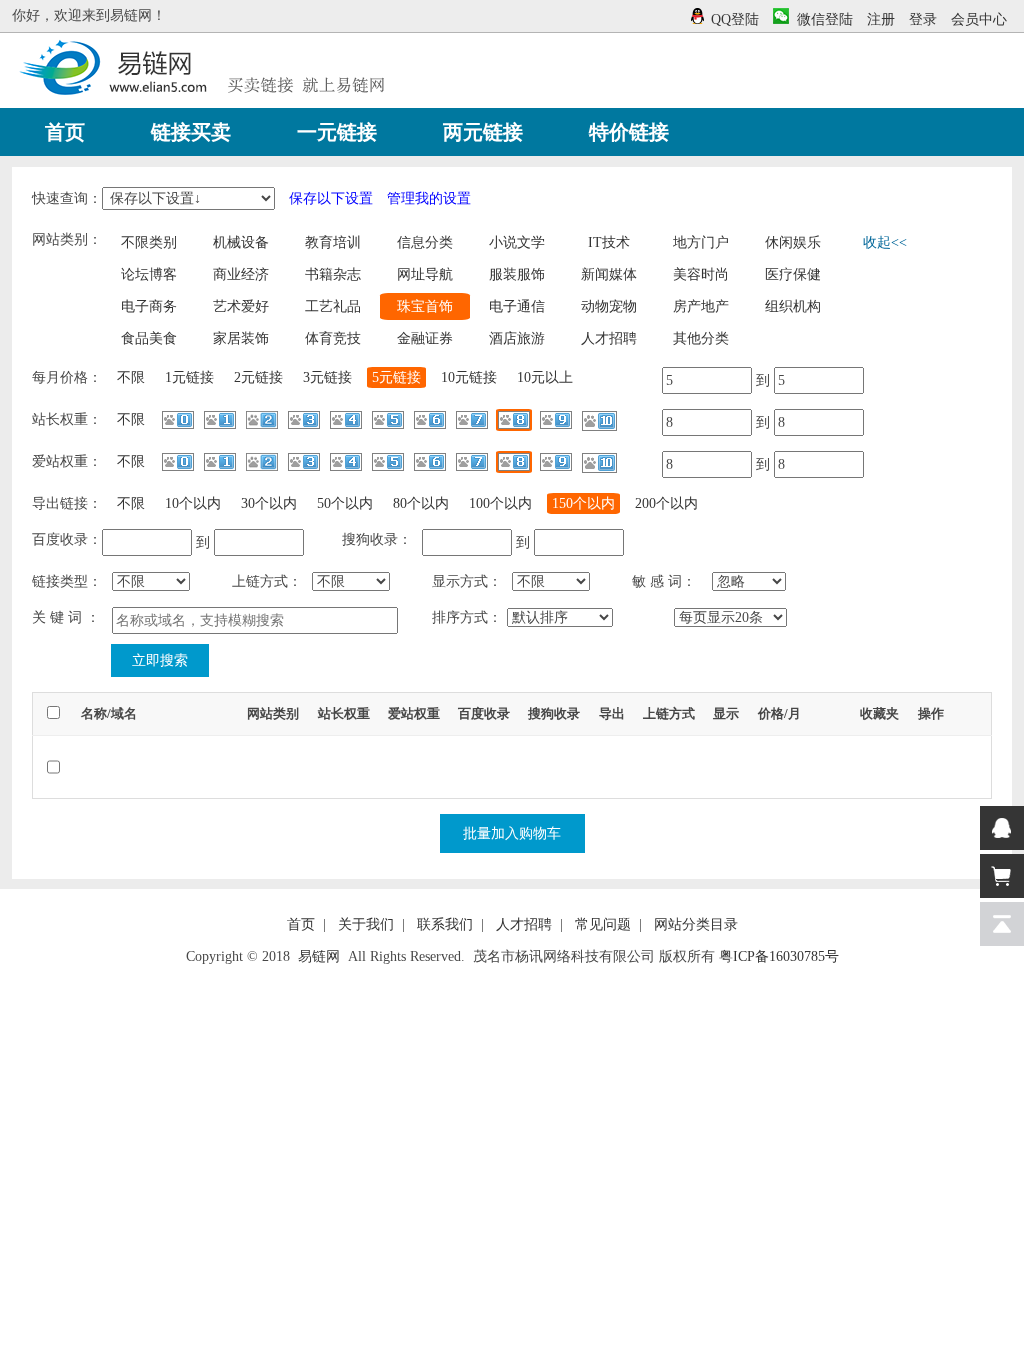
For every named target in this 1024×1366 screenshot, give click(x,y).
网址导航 (425, 274)
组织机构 (793, 306)
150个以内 (583, 503)
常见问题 (603, 924)
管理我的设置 (429, 198)
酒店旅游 (517, 338)
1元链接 (189, 377)
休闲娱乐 (793, 242)
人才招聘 (609, 338)
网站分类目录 (696, 924)
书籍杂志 (333, 274)
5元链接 (396, 377)
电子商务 (149, 306)
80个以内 (421, 503)
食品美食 (149, 338)
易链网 (319, 956)
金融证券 (425, 338)
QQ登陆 (735, 19)
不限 (131, 377)
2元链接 (258, 377)
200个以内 (666, 503)
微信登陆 (825, 19)
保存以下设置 (331, 198)
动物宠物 (609, 306)
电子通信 (517, 306)
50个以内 (345, 503)
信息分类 (425, 242)
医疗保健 (793, 274)
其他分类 (701, 338)
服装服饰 (517, 274)
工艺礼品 (333, 306)
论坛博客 (149, 274)
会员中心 (979, 19)
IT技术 (609, 242)
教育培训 (333, 242)
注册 (881, 19)
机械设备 (241, 242)
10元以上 (545, 377)
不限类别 (149, 242)
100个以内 (500, 503)
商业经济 (241, 274)
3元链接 (327, 377)
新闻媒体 (609, 274)
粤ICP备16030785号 (779, 956)
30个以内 (269, 503)
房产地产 (701, 306)
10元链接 (469, 377)
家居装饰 (241, 338)
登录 (923, 19)
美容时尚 (701, 274)
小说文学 (517, 242)
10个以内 (193, 503)
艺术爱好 (241, 306)
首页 (301, 924)
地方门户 (701, 242)
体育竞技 (333, 338)
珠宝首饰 (425, 306)
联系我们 (445, 924)
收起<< (885, 242)
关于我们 (366, 924)
